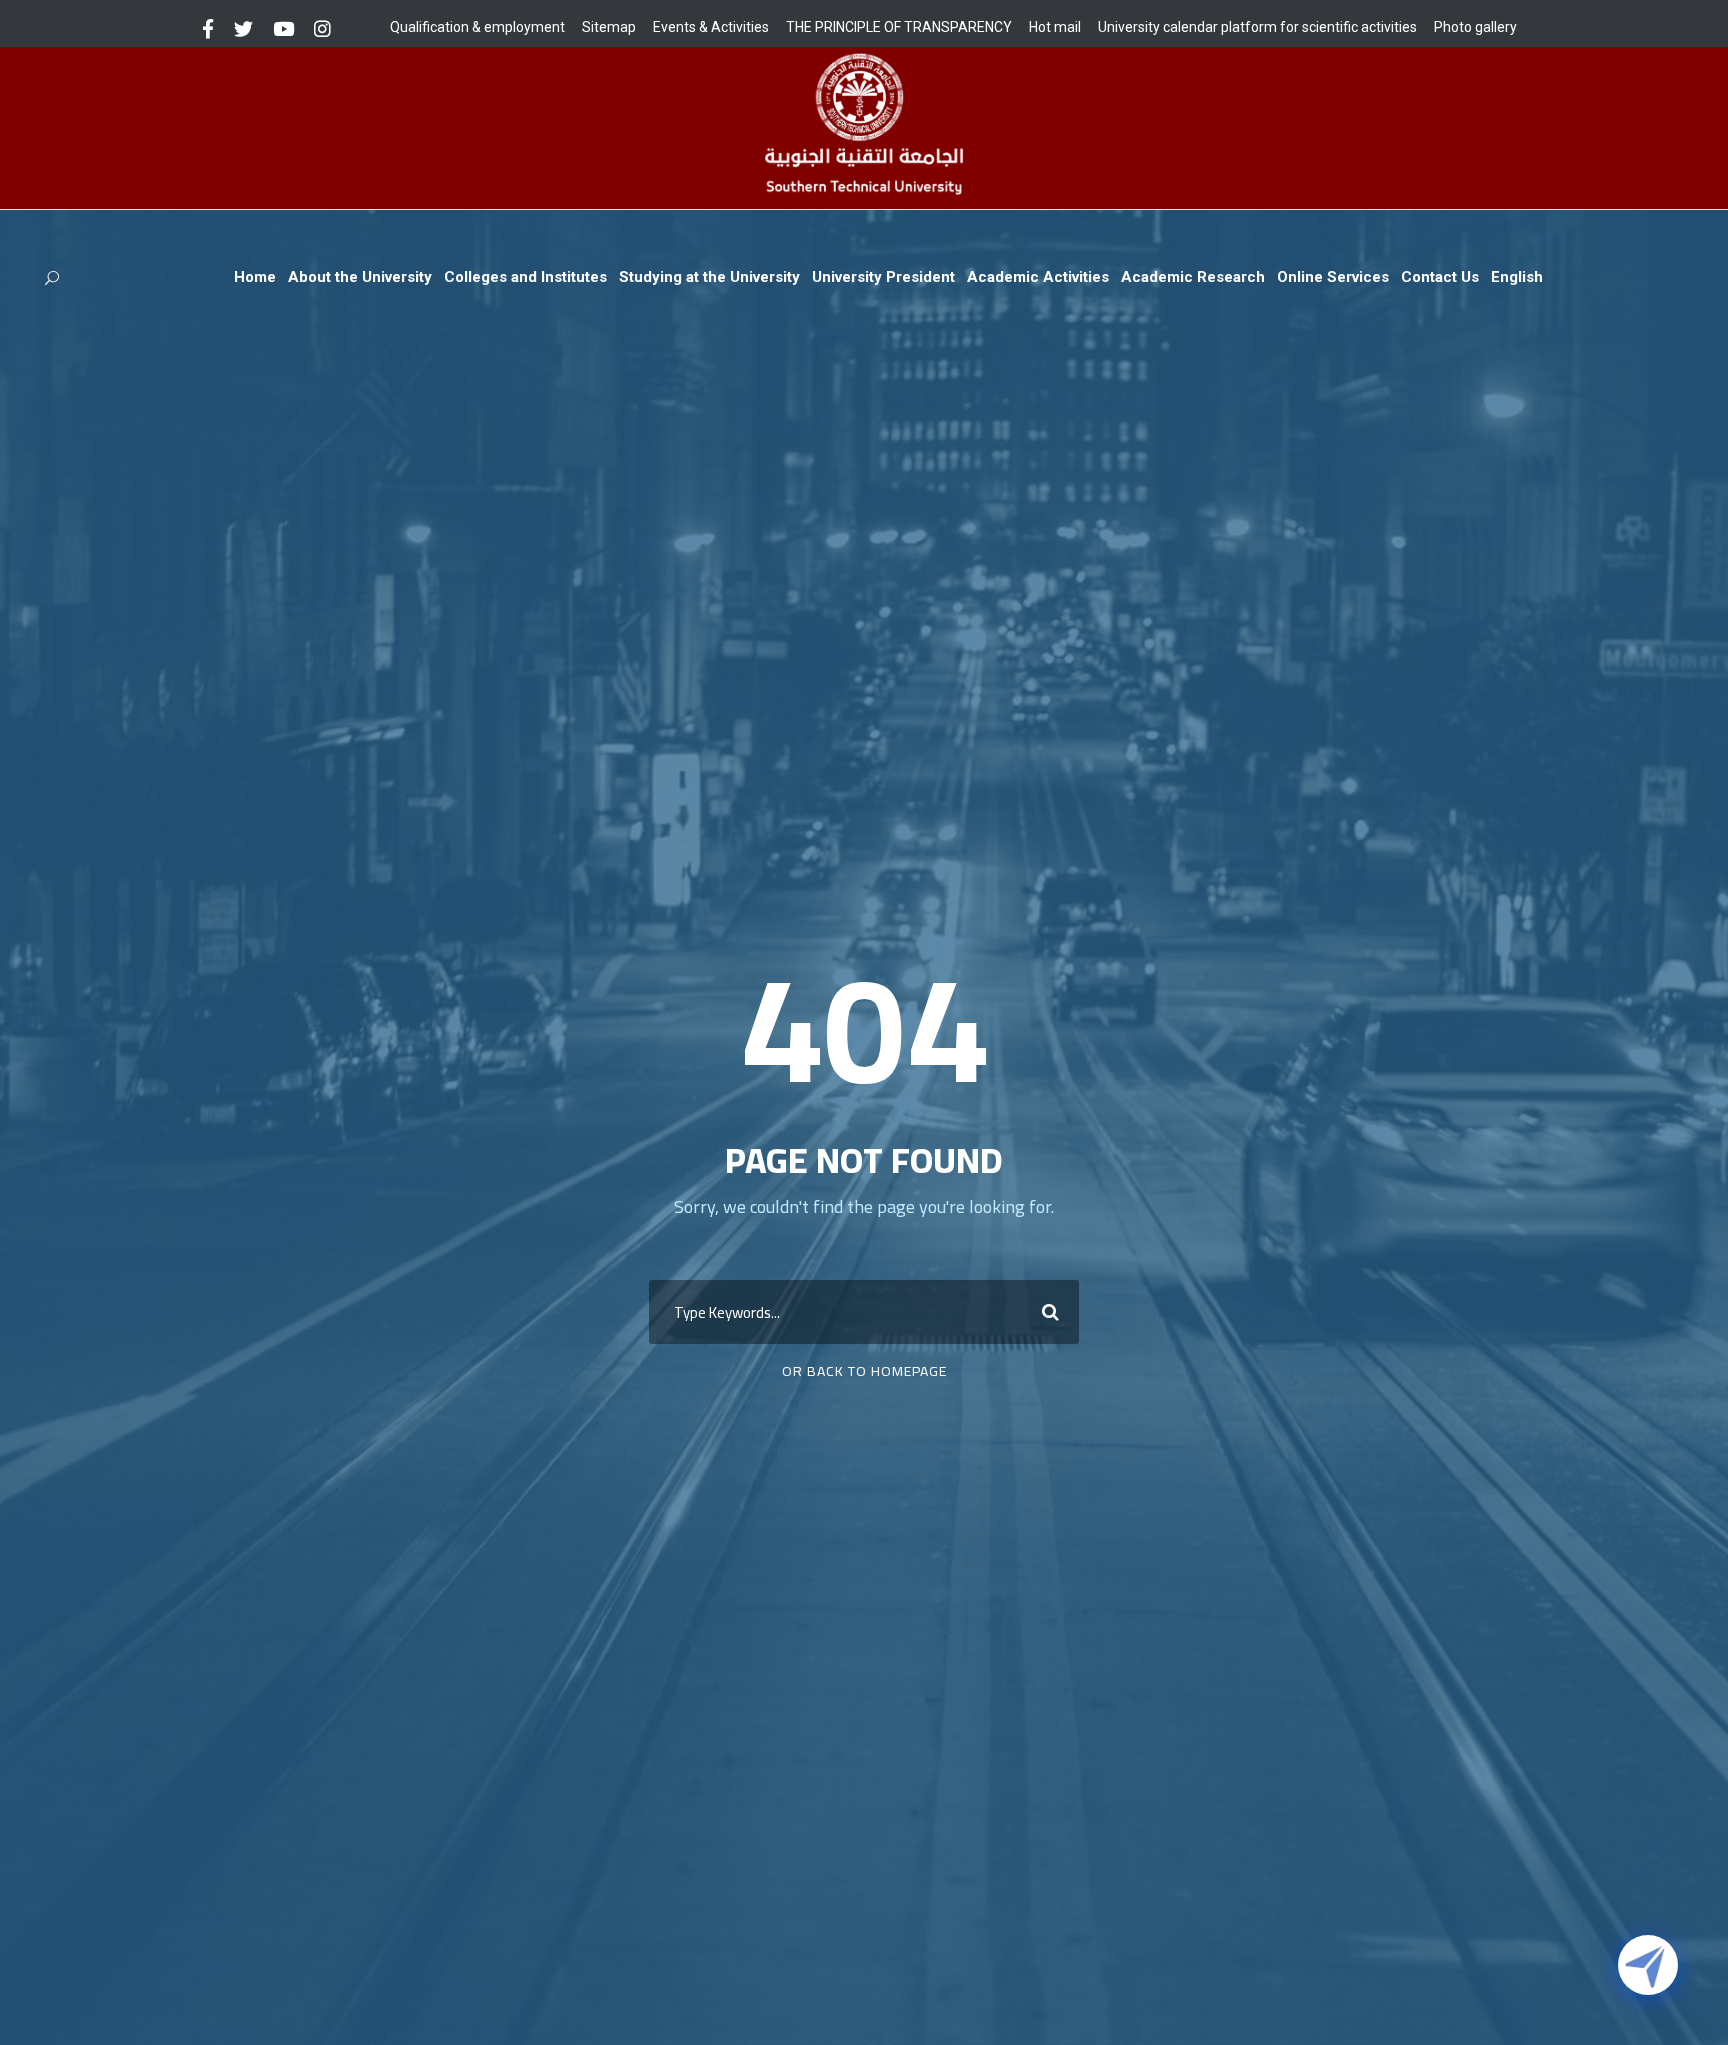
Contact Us (1440, 277)
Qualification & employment (477, 27)
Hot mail (1055, 27)
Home (255, 277)
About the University (360, 277)
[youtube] (283, 29)
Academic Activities (1038, 277)
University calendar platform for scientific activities (1257, 27)
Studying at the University (709, 277)
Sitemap (609, 27)
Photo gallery (1475, 27)
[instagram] (322, 29)
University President (883, 277)
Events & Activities (711, 27)
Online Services (1333, 277)
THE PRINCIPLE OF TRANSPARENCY (899, 27)
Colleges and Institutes (525, 277)
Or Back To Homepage (864, 1371)
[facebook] (208, 29)
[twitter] (243, 29)
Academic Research (1193, 277)
